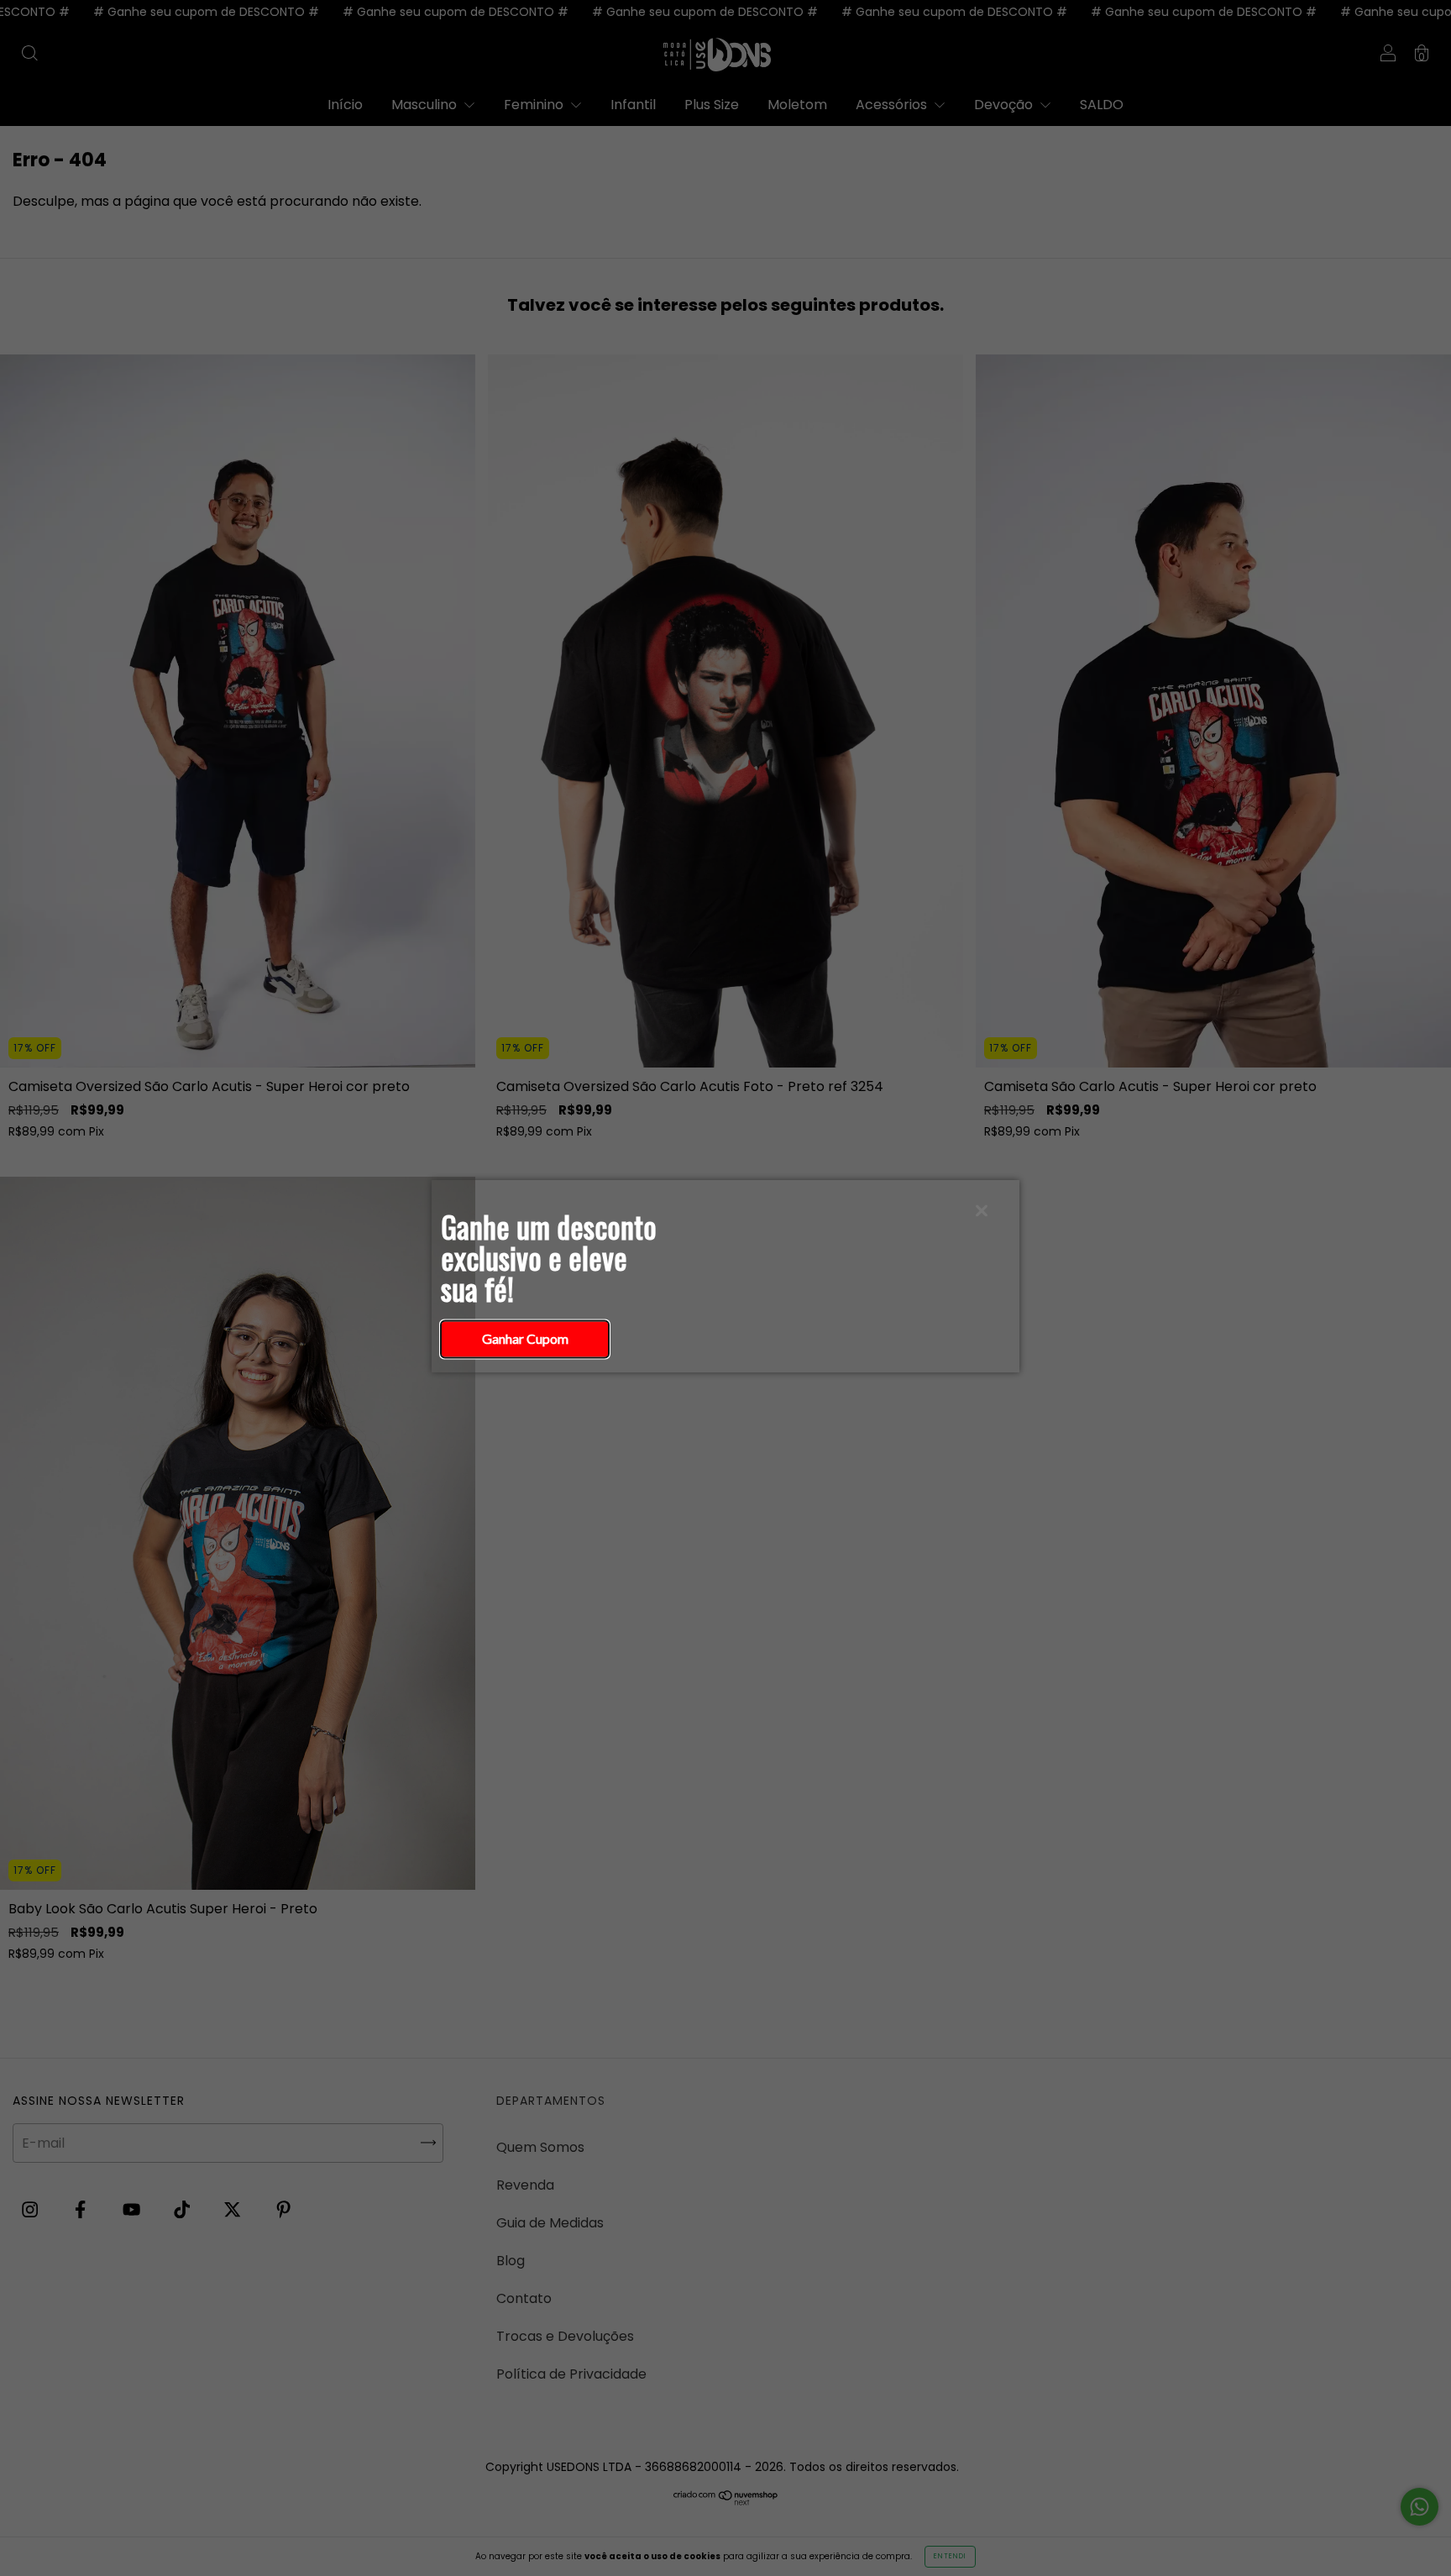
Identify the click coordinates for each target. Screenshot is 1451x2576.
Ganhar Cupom (525, 1338)
